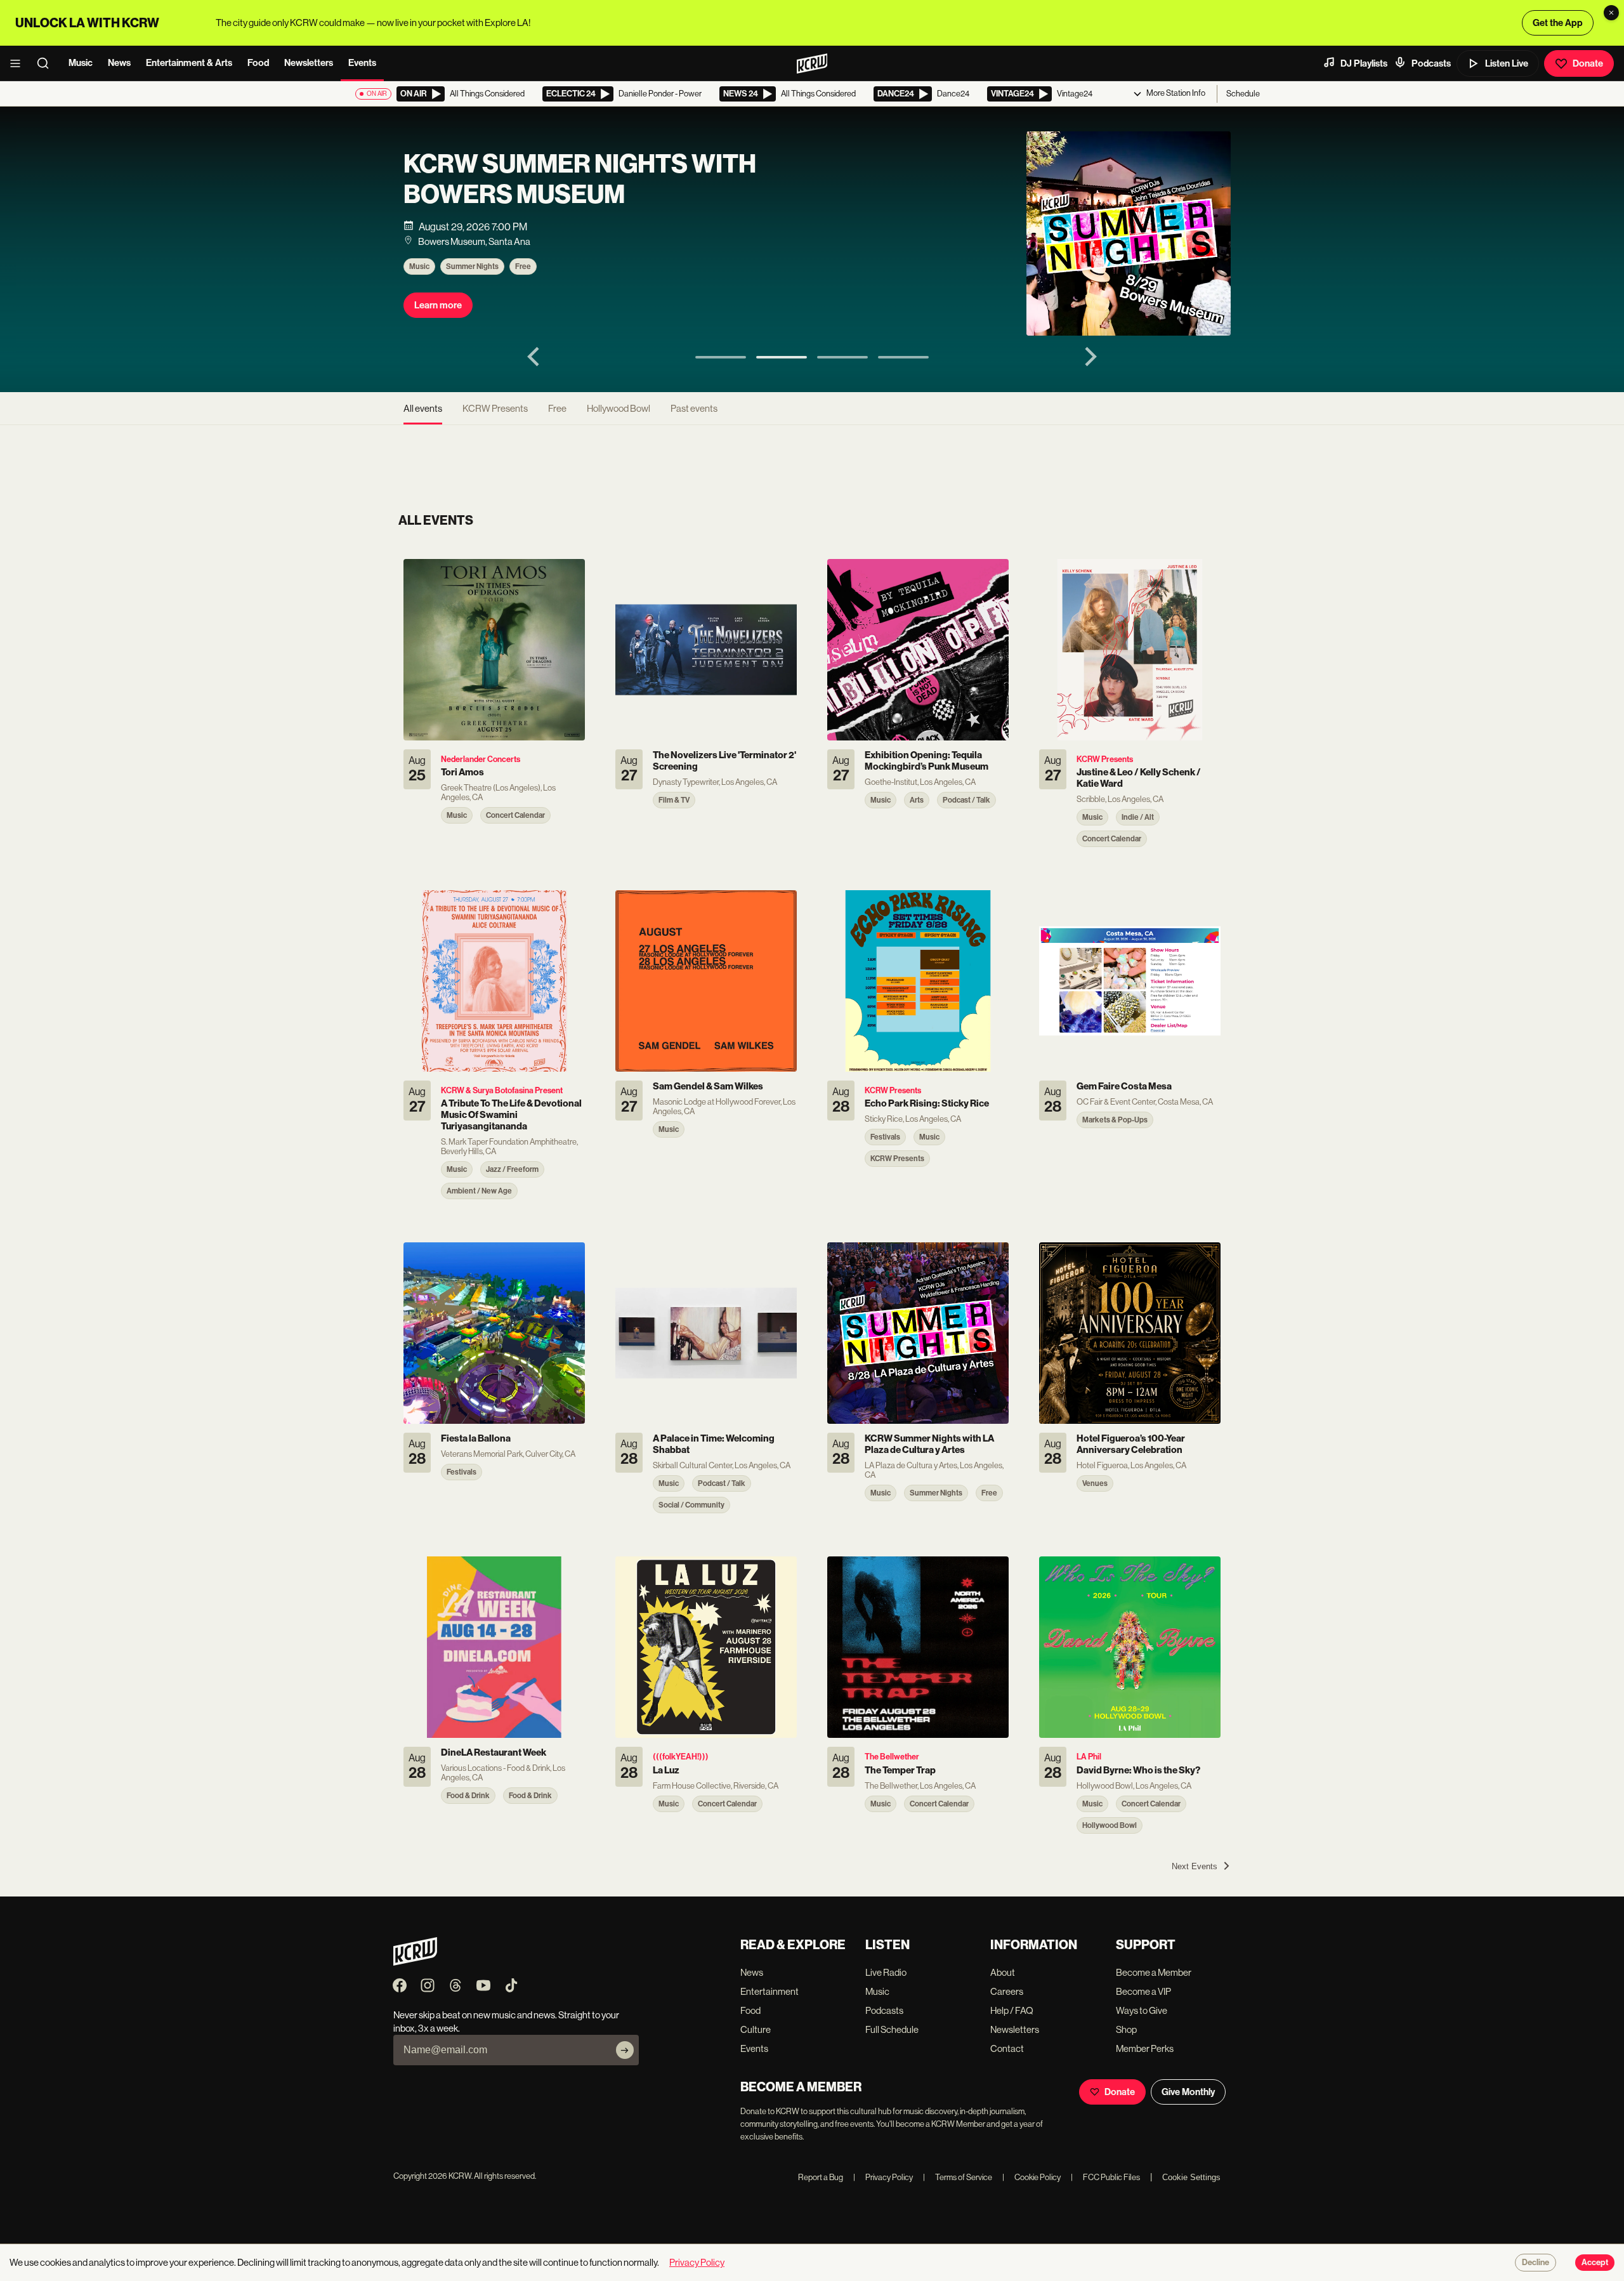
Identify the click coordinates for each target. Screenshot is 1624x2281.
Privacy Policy (883, 2177)
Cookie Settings (1191, 2177)
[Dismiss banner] (1611, 13)
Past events (694, 408)
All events (423, 408)
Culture (756, 2029)
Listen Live (1507, 63)
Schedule (1243, 94)
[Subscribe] (625, 2050)
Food (258, 63)
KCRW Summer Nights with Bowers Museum (580, 180)
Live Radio (886, 1972)
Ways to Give (1142, 2010)
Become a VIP (1143, 1991)
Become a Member (1154, 1972)
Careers (1007, 1991)
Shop (1126, 2029)
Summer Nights (472, 266)
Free (523, 266)
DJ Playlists (1364, 63)
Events (362, 63)
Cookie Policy (1031, 2177)
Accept (1595, 2263)
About (1003, 1972)
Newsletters (309, 63)
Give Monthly (1188, 2092)
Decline (1536, 2263)
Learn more (438, 305)
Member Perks (1145, 2048)
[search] (47, 63)
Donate (1588, 63)
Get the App (1558, 23)
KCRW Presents (495, 408)
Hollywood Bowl (619, 408)
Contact (1007, 2048)
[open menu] (19, 63)
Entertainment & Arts (189, 63)
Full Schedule (892, 2029)
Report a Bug (821, 2177)
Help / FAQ (1012, 2010)
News (119, 63)
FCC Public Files (1105, 2177)
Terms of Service (958, 2177)
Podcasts (1431, 63)
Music (81, 63)
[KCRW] (415, 1962)
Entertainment (769, 1991)
